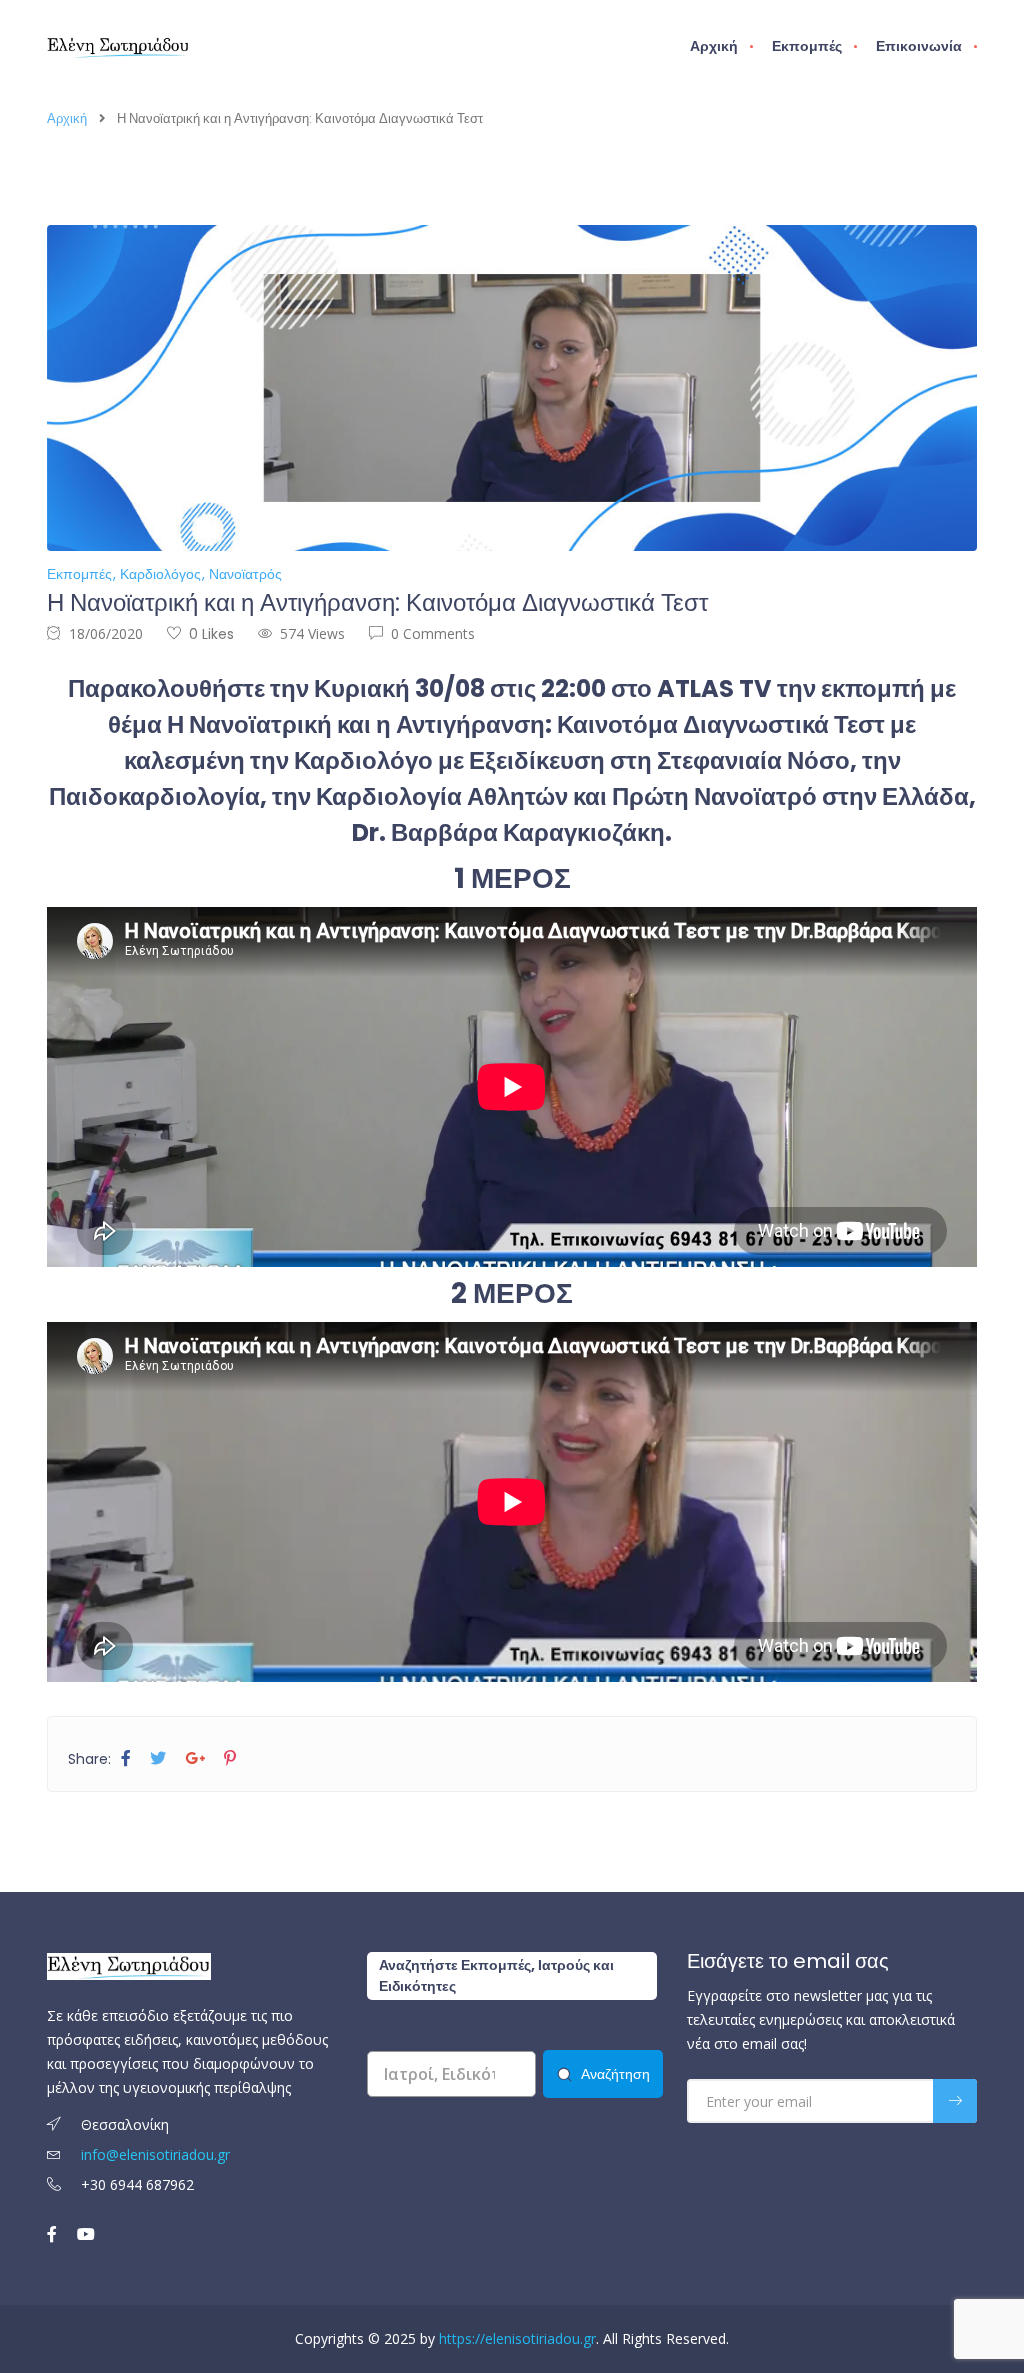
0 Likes (211, 634)
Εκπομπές (807, 46)
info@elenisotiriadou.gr (155, 2154)
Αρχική (714, 46)
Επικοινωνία (919, 46)
